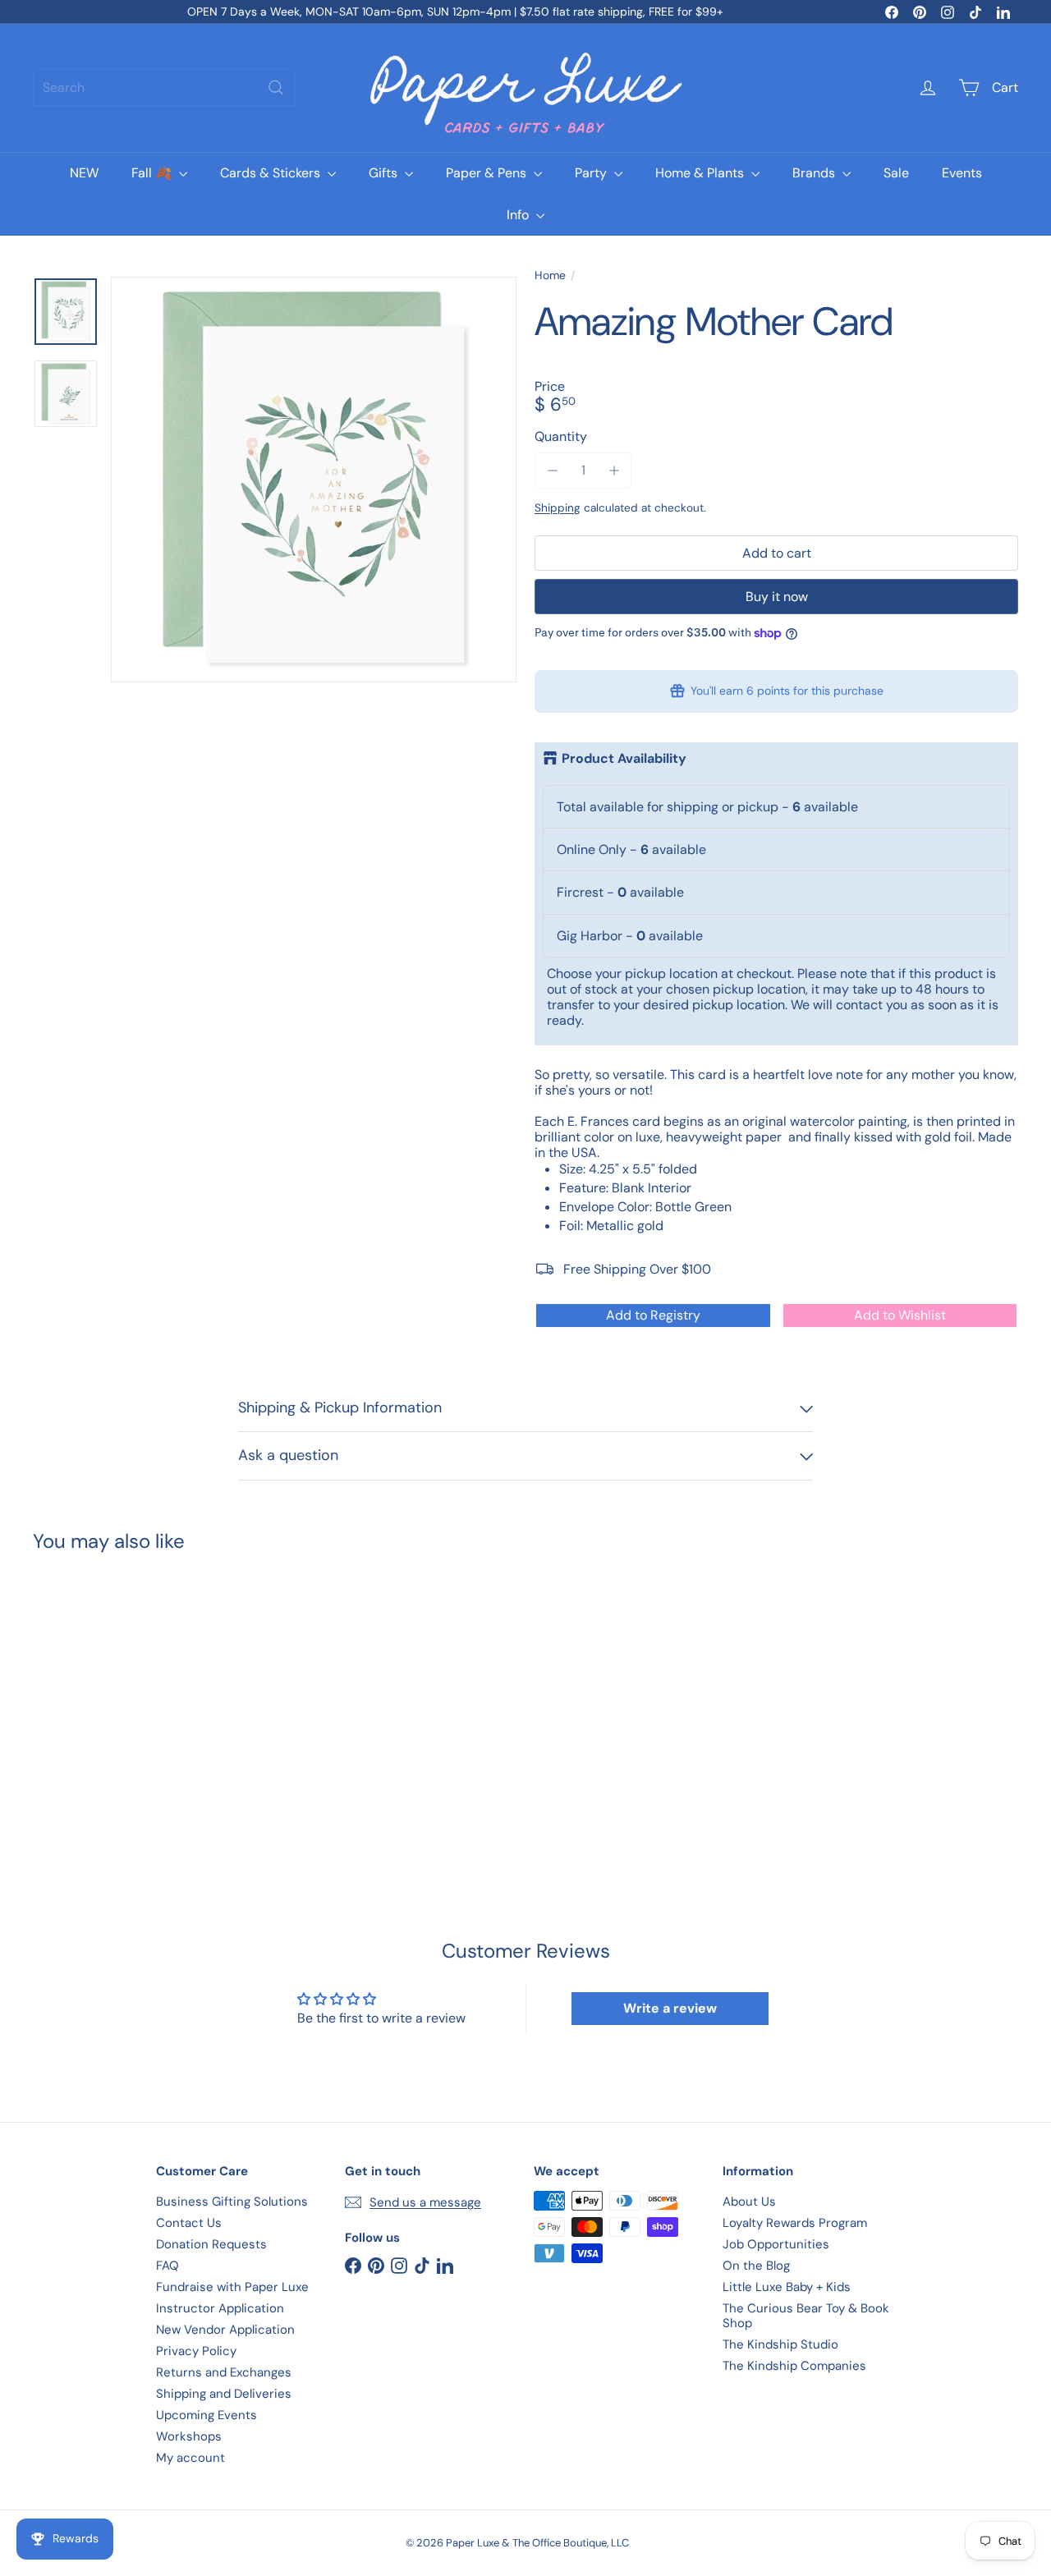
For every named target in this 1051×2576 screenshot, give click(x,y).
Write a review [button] (670, 2008)
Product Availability (624, 759)
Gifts (385, 173)
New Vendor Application (225, 2330)
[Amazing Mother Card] (108, 1699)
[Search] (276, 87)
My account (190, 2458)
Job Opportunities (776, 2244)
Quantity (561, 436)
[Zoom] (314, 480)
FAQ (168, 2266)
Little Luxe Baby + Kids (787, 2287)
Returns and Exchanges (224, 2372)
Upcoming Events (207, 2415)
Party (592, 173)
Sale (896, 173)
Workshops (189, 2436)
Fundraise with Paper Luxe (232, 2287)
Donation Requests (211, 2244)
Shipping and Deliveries (224, 2394)
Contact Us (189, 2223)
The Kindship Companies (794, 2366)
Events (962, 173)
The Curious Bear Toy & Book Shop (806, 2316)
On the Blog (756, 2266)
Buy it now (777, 597)
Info (519, 215)
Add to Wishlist (900, 1315)
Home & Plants (701, 173)
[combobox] (164, 87)
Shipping (558, 508)
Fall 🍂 (153, 173)
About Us (749, 2202)
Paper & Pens (488, 173)
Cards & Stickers (272, 173)
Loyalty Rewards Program (795, 2223)
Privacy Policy (196, 2351)
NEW (84, 173)
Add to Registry (653, 1315)
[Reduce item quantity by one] (552, 470)
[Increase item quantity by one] (614, 470)
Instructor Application (220, 2308)
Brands (815, 173)
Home (550, 276)
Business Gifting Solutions (232, 2202)
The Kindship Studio (780, 2344)
